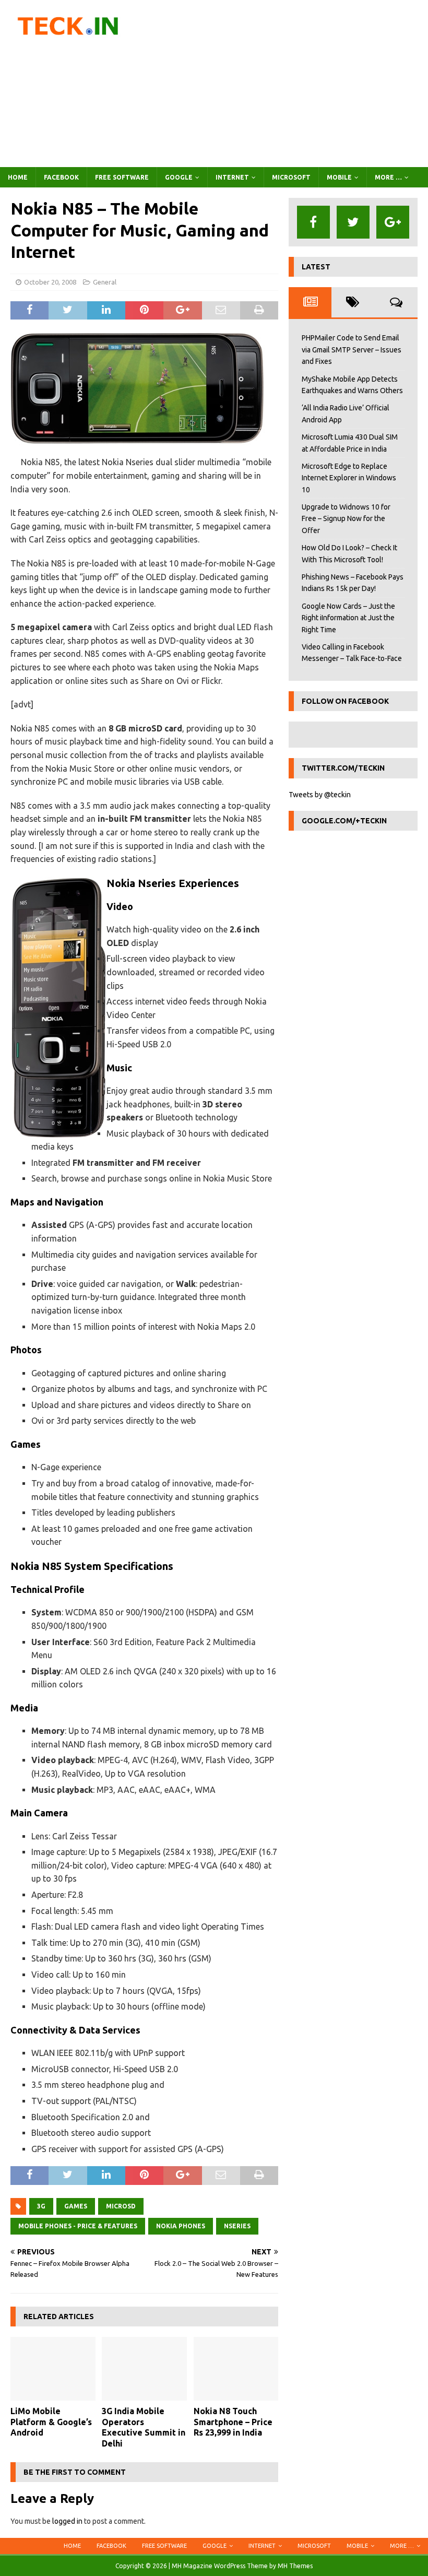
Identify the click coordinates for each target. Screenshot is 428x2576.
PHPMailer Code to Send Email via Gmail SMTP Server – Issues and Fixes (352, 350)
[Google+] (393, 222)
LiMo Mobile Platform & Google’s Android (51, 2422)
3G (41, 2206)
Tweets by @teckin (320, 795)
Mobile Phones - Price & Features (78, 2226)
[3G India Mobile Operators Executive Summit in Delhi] (144, 2369)
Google (179, 177)
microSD (121, 2206)
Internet (232, 177)
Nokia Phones (181, 2226)
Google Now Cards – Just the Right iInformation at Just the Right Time (348, 618)
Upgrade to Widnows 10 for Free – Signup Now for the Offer (346, 519)
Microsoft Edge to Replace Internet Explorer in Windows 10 (349, 478)
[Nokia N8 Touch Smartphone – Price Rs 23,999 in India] (236, 2369)
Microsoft (291, 177)
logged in (67, 2521)
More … (388, 177)
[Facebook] (313, 222)
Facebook (61, 177)
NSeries (237, 2226)
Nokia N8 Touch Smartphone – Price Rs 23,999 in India (233, 2422)
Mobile (339, 177)
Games (76, 2206)
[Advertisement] (287, 84)
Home (18, 177)
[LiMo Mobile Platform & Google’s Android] (53, 2369)
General (105, 282)
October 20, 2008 (50, 282)
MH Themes (295, 2566)
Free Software (122, 177)
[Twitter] (353, 222)
